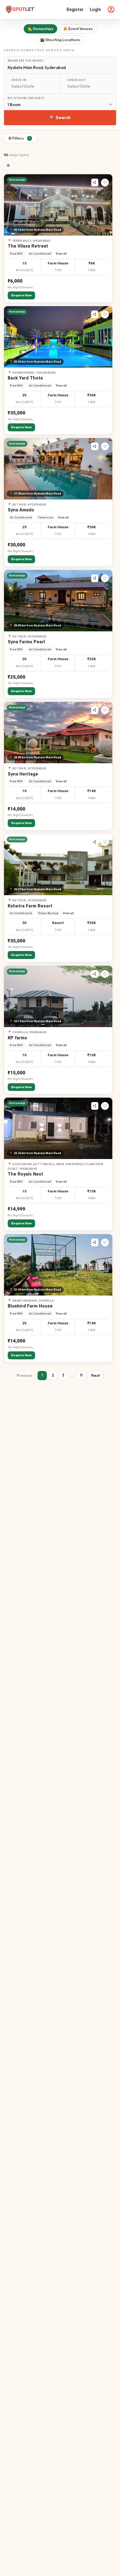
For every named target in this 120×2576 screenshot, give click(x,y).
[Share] (95, 183)
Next (95, 1375)
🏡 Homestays (40, 29)
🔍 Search (60, 117)
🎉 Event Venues (78, 29)
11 (81, 1375)
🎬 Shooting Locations (60, 40)
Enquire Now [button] (21, 295)
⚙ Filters (19, 138)
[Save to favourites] (105, 183)
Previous (24, 1375)
